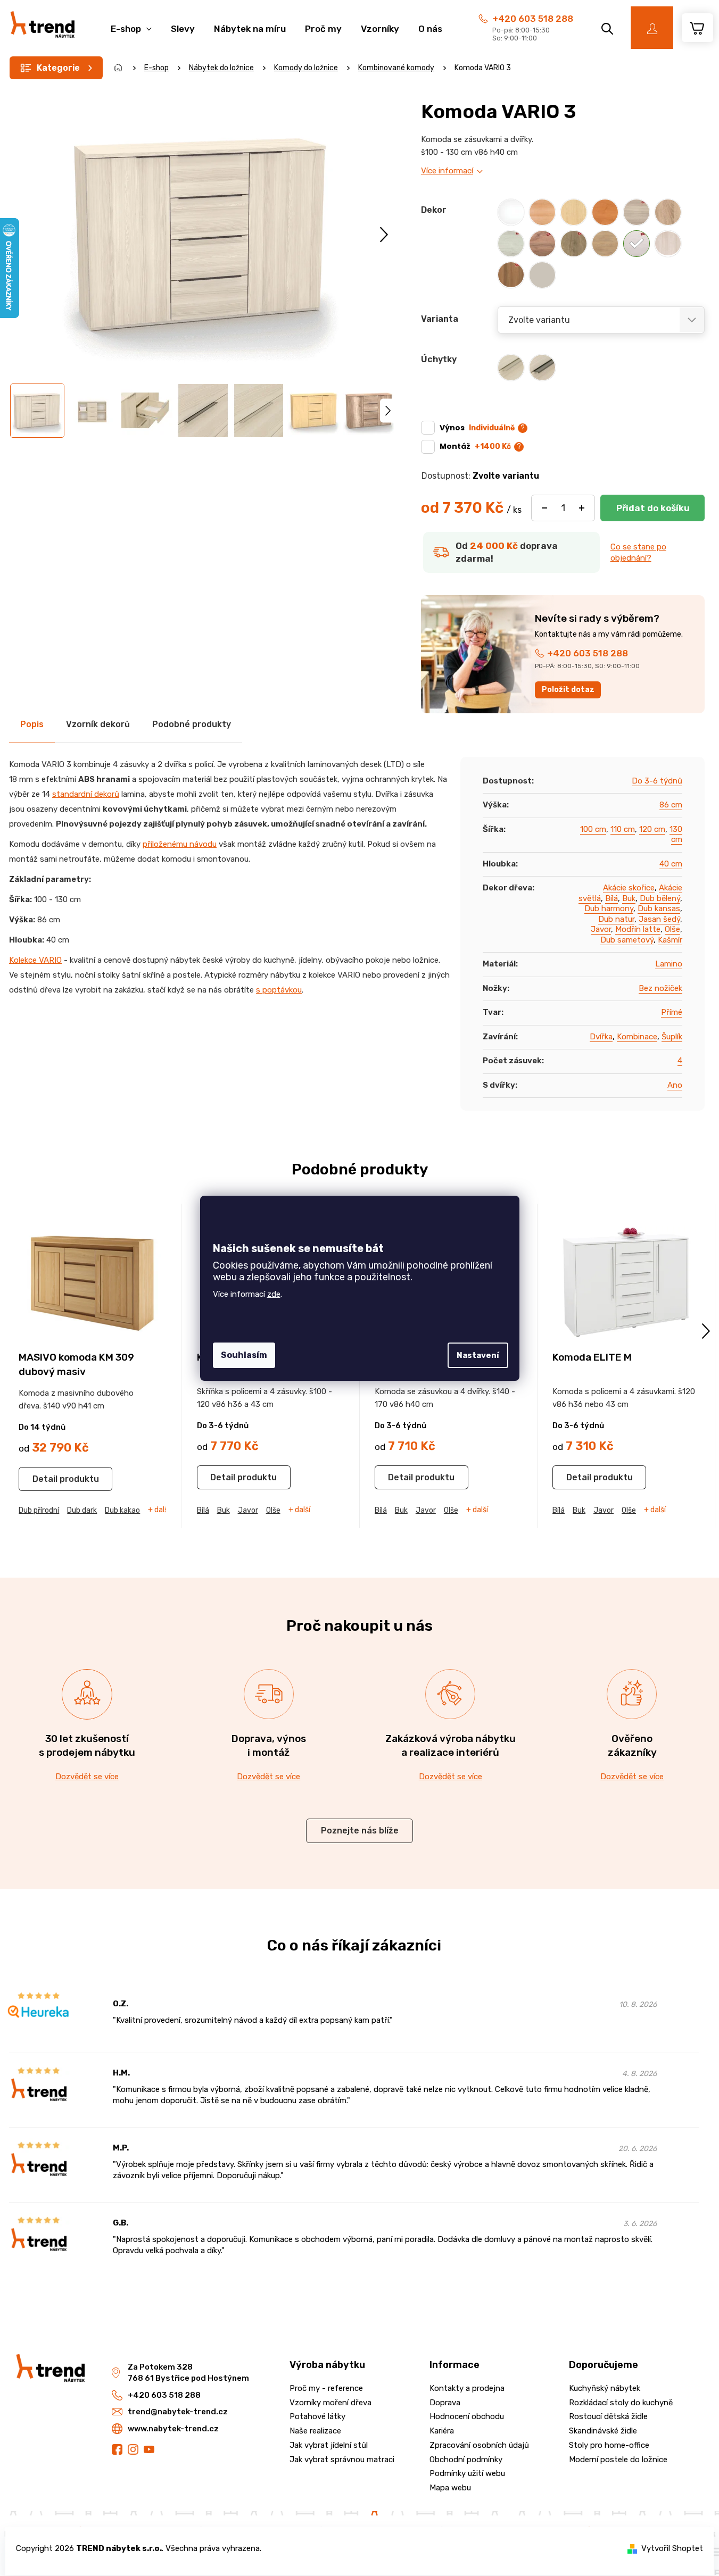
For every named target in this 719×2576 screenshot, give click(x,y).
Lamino (669, 964)
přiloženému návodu (180, 844)
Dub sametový (627, 940)
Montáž (475, 446)
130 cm (676, 835)
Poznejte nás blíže (360, 1831)
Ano (675, 1085)
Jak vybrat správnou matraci (342, 2460)
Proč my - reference (326, 2388)
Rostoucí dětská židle (608, 2416)
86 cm (671, 805)
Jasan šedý (659, 919)
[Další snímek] (384, 234)
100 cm (593, 829)
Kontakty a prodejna (467, 2388)
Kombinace (637, 1037)
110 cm (623, 829)
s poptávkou (279, 990)
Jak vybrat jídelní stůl (329, 2445)
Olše (672, 929)
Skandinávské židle (603, 2431)
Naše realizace (315, 2431)
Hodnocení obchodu (467, 2416)
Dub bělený (660, 898)
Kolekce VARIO (35, 960)
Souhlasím (244, 1355)
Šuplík (672, 1037)
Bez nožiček (660, 988)
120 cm (652, 829)
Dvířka (601, 1037)
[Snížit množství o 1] (544, 508)
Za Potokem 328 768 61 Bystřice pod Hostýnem (188, 2373)
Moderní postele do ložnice (618, 2460)
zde (274, 1294)
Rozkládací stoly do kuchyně (621, 2403)
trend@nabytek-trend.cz (178, 2412)
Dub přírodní (39, 1510)
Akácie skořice (629, 888)
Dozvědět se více (87, 1777)
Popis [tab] (32, 724)
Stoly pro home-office (609, 2445)
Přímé (672, 1012)
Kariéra (442, 2431)
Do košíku (652, 508)
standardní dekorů (86, 794)
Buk (629, 898)
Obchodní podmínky (466, 2460)
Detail (45, 1479)
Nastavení (478, 1355)
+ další (159, 1510)
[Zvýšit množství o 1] (582, 508)
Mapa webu (450, 2488)
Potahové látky (317, 2416)
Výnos (477, 428)
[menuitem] (131, 23)
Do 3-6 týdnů (657, 781)
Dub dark (82, 1510)
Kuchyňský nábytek (605, 2388)
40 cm (671, 864)
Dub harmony (609, 908)
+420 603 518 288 (533, 19)
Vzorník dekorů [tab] (98, 724)
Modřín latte (638, 929)
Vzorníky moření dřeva (330, 2403)
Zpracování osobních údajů (479, 2445)
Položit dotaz (568, 690)
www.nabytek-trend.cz (173, 2429)
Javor (601, 929)
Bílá (611, 898)
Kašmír (670, 940)
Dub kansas (659, 908)
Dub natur (616, 919)
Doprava (445, 2403)
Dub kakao (122, 1510)
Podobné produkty (192, 724)
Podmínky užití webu (467, 2473)
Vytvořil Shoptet (672, 2548)
